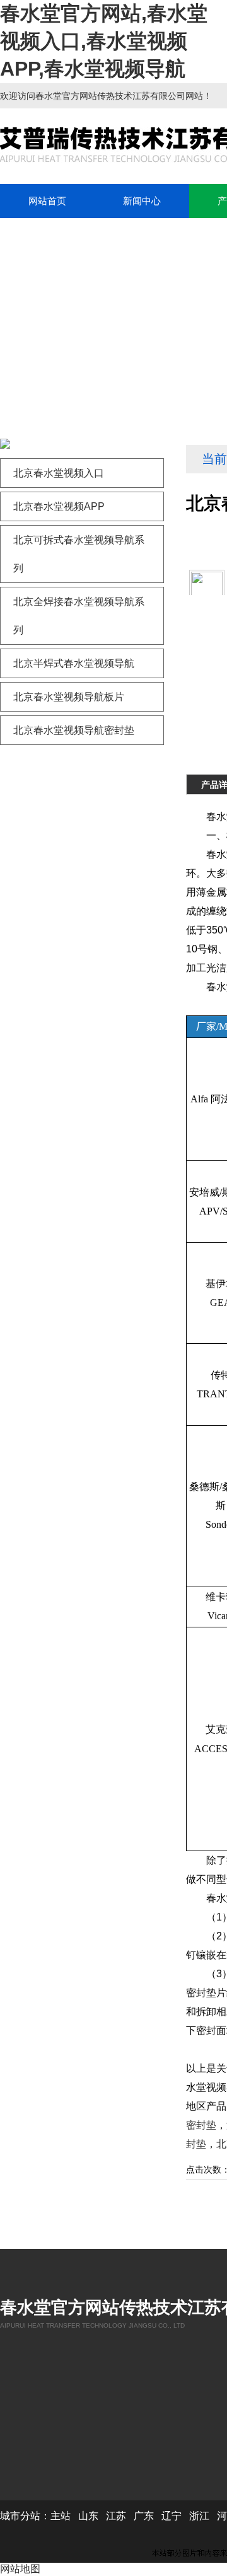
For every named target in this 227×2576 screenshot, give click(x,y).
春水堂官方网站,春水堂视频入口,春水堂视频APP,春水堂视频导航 (104, 41)
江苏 (116, 2516)
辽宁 (172, 2516)
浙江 (199, 2516)
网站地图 (20, 2569)
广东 (144, 2516)
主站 (61, 2516)
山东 (88, 2516)
